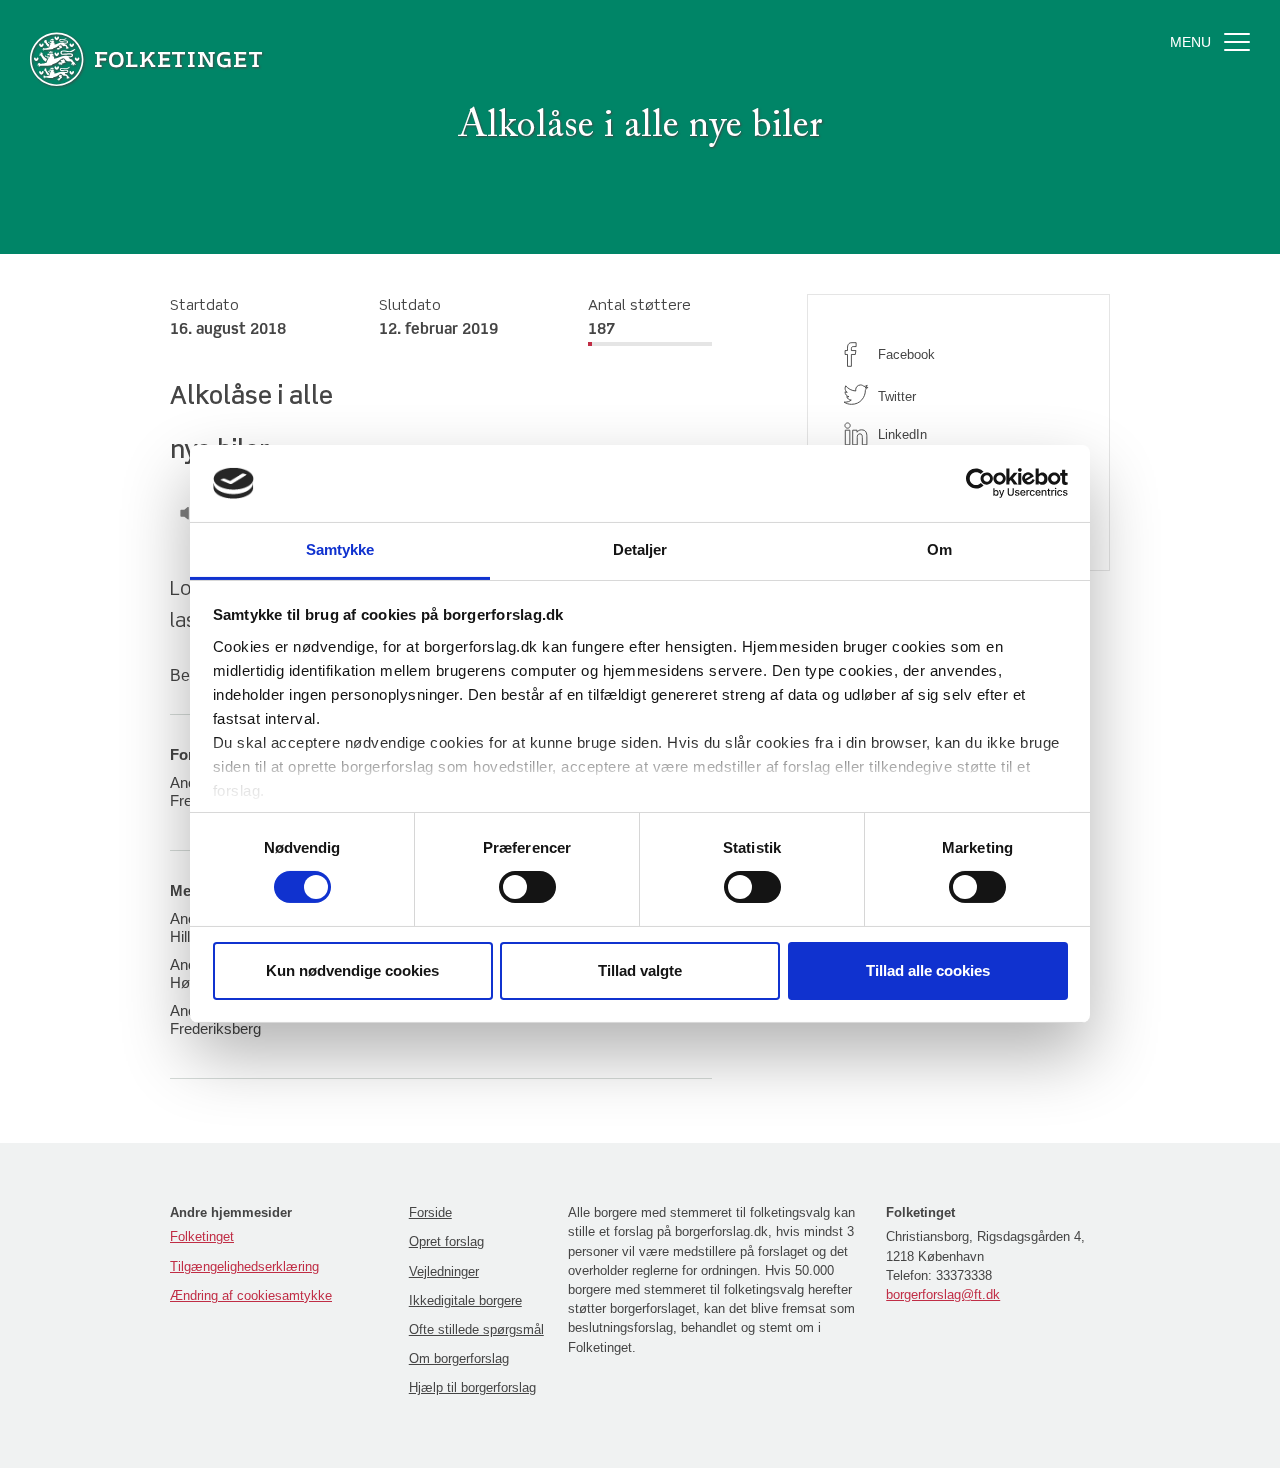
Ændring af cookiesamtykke (251, 1295)
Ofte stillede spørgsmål (476, 1329)
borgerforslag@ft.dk (943, 1294)
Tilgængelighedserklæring (244, 1266)
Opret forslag (446, 1241)
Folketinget (202, 1236)
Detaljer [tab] (640, 549)
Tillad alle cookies (928, 970)
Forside (430, 1212)
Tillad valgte (640, 970)
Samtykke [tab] (340, 549)
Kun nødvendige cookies (352, 970)
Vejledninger (444, 1271)
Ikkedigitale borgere (465, 1300)
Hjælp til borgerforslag (472, 1387)
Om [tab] (939, 549)
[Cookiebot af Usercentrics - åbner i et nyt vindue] (980, 483)
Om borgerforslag (459, 1358)
